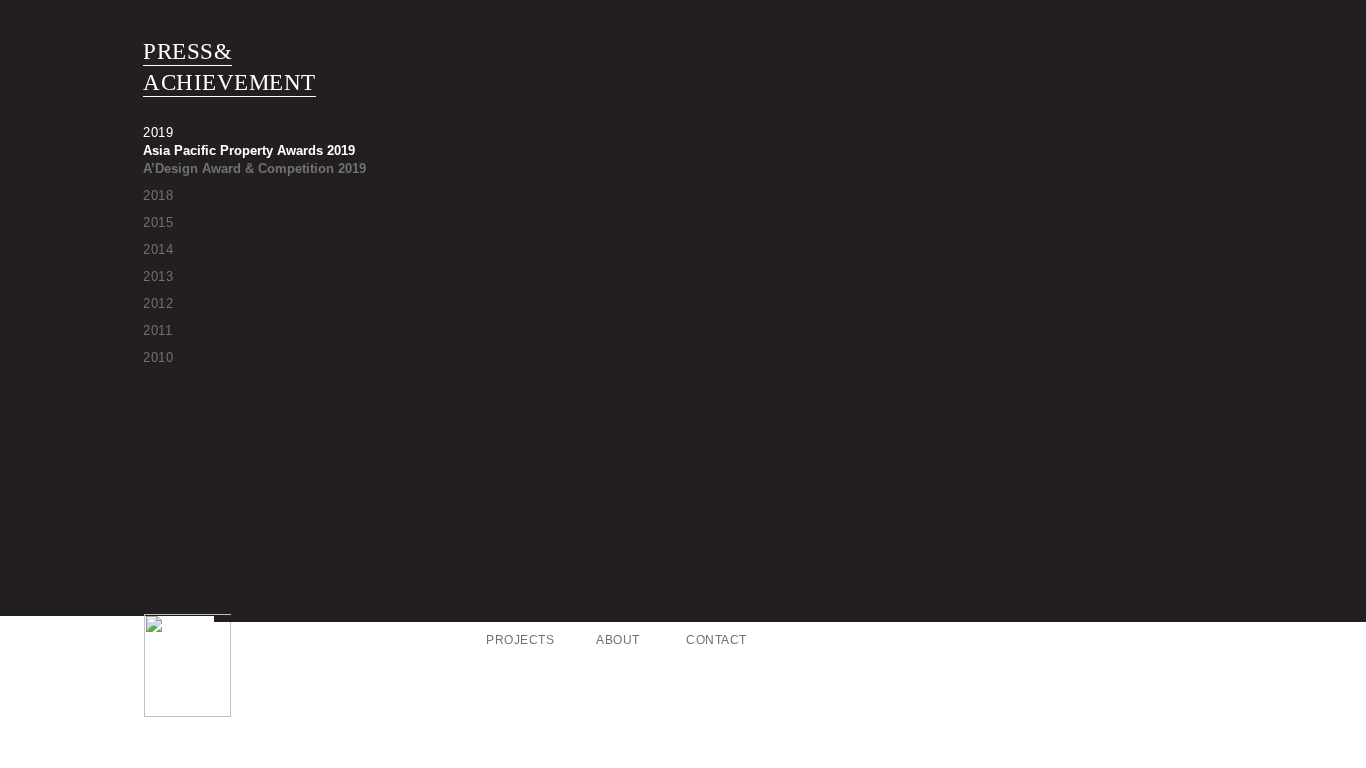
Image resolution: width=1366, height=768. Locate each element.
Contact (716, 640)
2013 (158, 276)
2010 (158, 357)
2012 (158, 303)
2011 (157, 330)
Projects (520, 640)
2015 (158, 222)
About (618, 640)
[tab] (298, 132)
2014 (158, 249)
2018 (158, 195)
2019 (158, 132)
